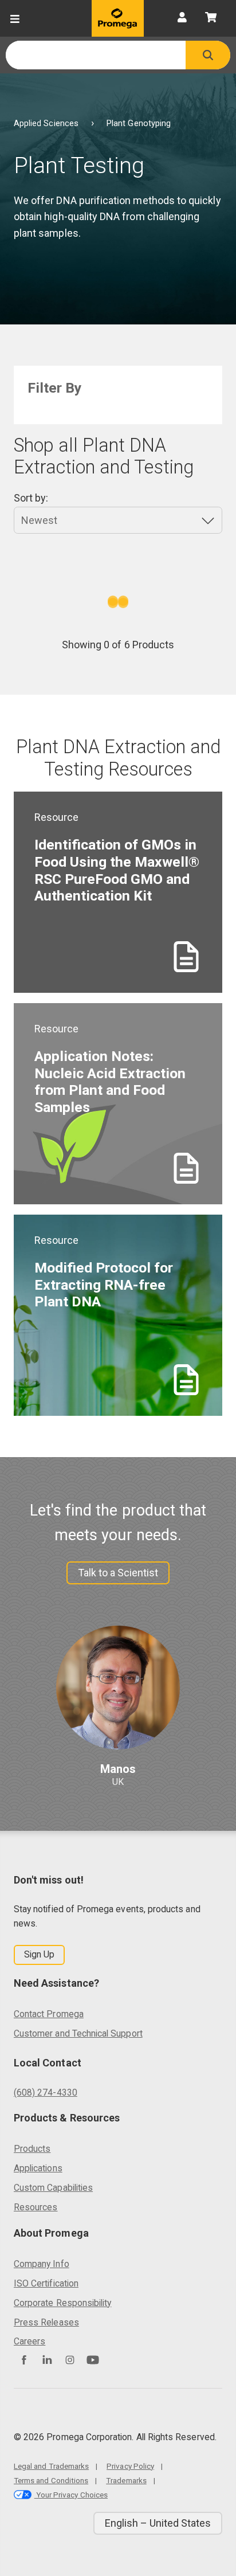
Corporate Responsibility (62, 2303)
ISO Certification (46, 2283)
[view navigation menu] (15, 18)
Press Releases (46, 2322)
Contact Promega (49, 2014)
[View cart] (211, 18)
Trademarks (126, 2480)
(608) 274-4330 (46, 2092)
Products (32, 2149)
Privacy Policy (130, 2466)
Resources (36, 2207)
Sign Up (39, 1954)
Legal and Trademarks (51, 2466)
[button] (208, 55)
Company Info (42, 2264)
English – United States (158, 2523)
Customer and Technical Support (78, 2033)
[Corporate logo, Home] (118, 18)
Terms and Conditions (51, 2480)
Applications (38, 2168)
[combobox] (96, 55)
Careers (29, 2341)
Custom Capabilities (53, 2188)
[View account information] (182, 18)
